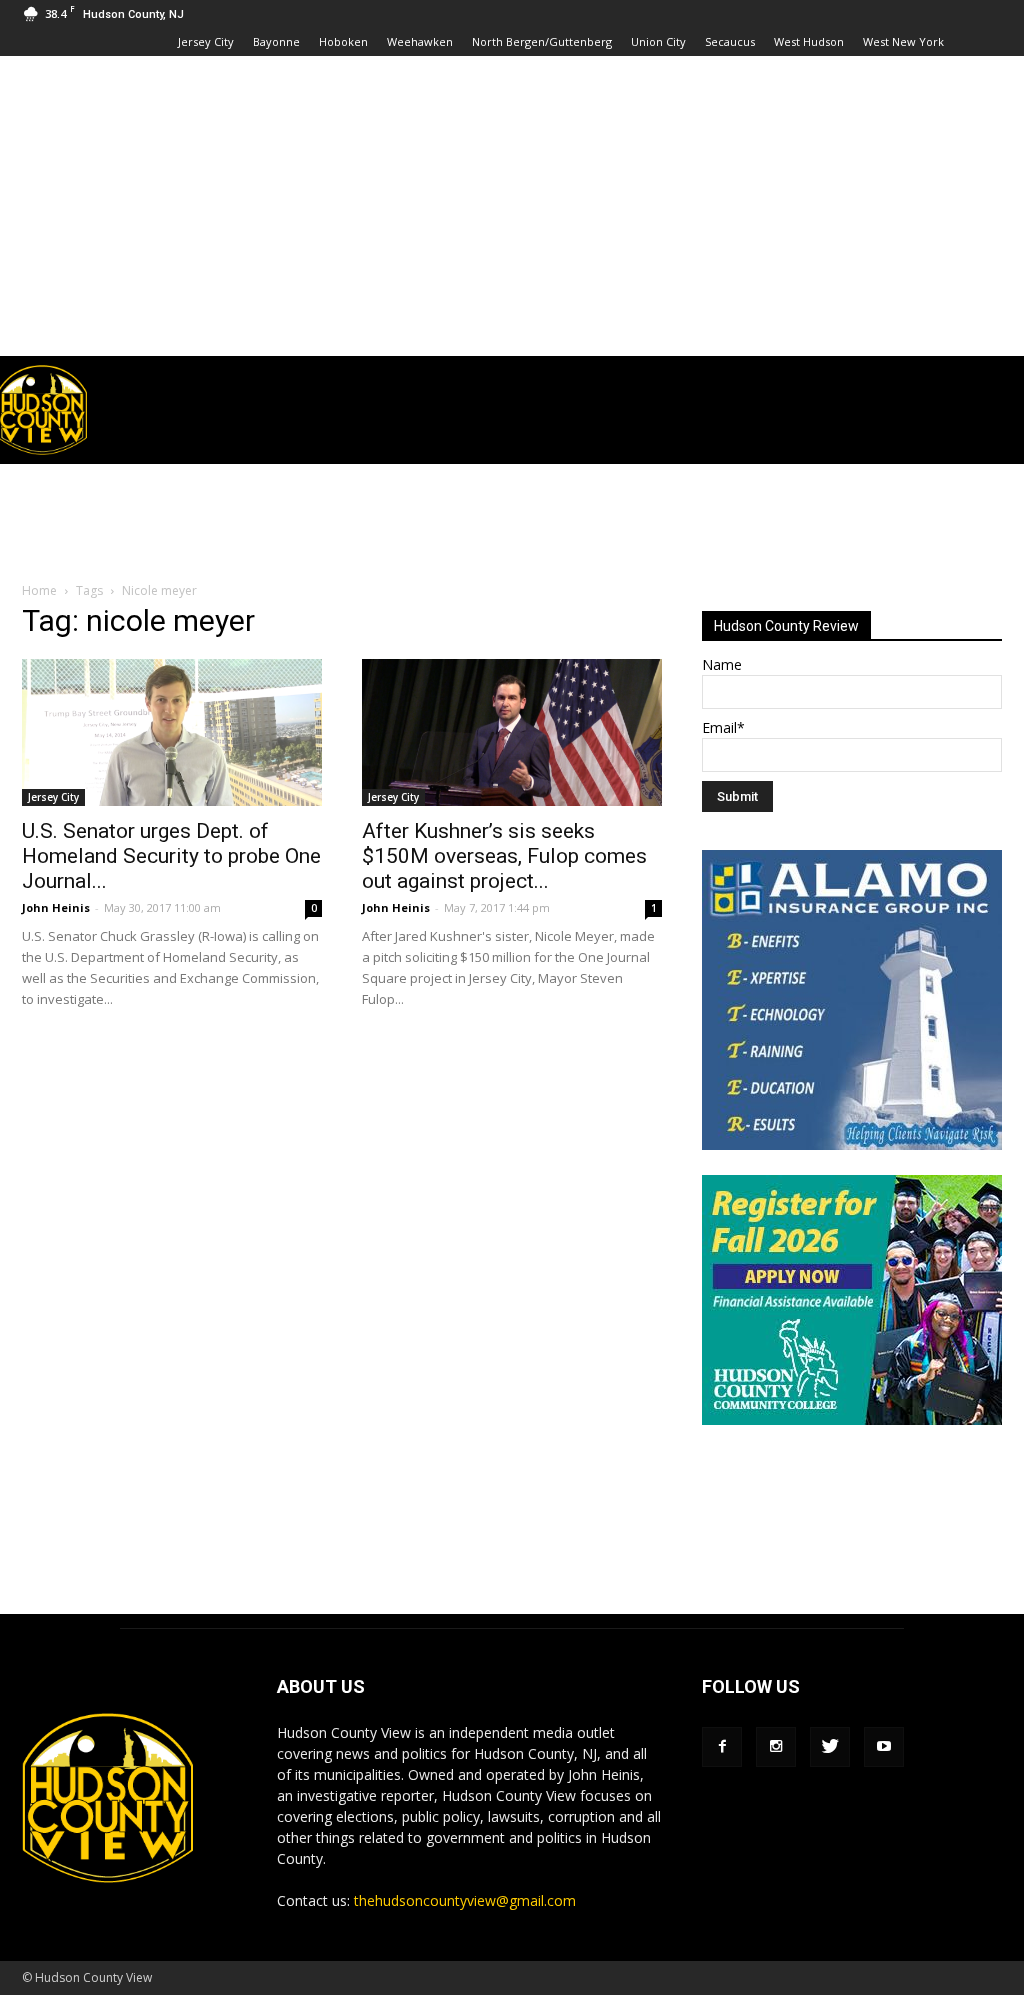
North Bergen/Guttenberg (542, 41)
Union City (658, 41)
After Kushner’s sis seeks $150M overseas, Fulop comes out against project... (504, 856)
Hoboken (343, 41)
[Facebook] (722, 1747)
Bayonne (276, 41)
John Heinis (56, 907)
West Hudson (809, 41)
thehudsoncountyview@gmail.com (465, 1900)
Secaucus (730, 41)
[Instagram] (776, 1747)
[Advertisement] (512, 206)
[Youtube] (884, 1747)
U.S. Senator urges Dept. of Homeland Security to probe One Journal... (171, 856)
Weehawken (420, 41)
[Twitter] (830, 1747)
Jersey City (206, 41)
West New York (903, 41)
